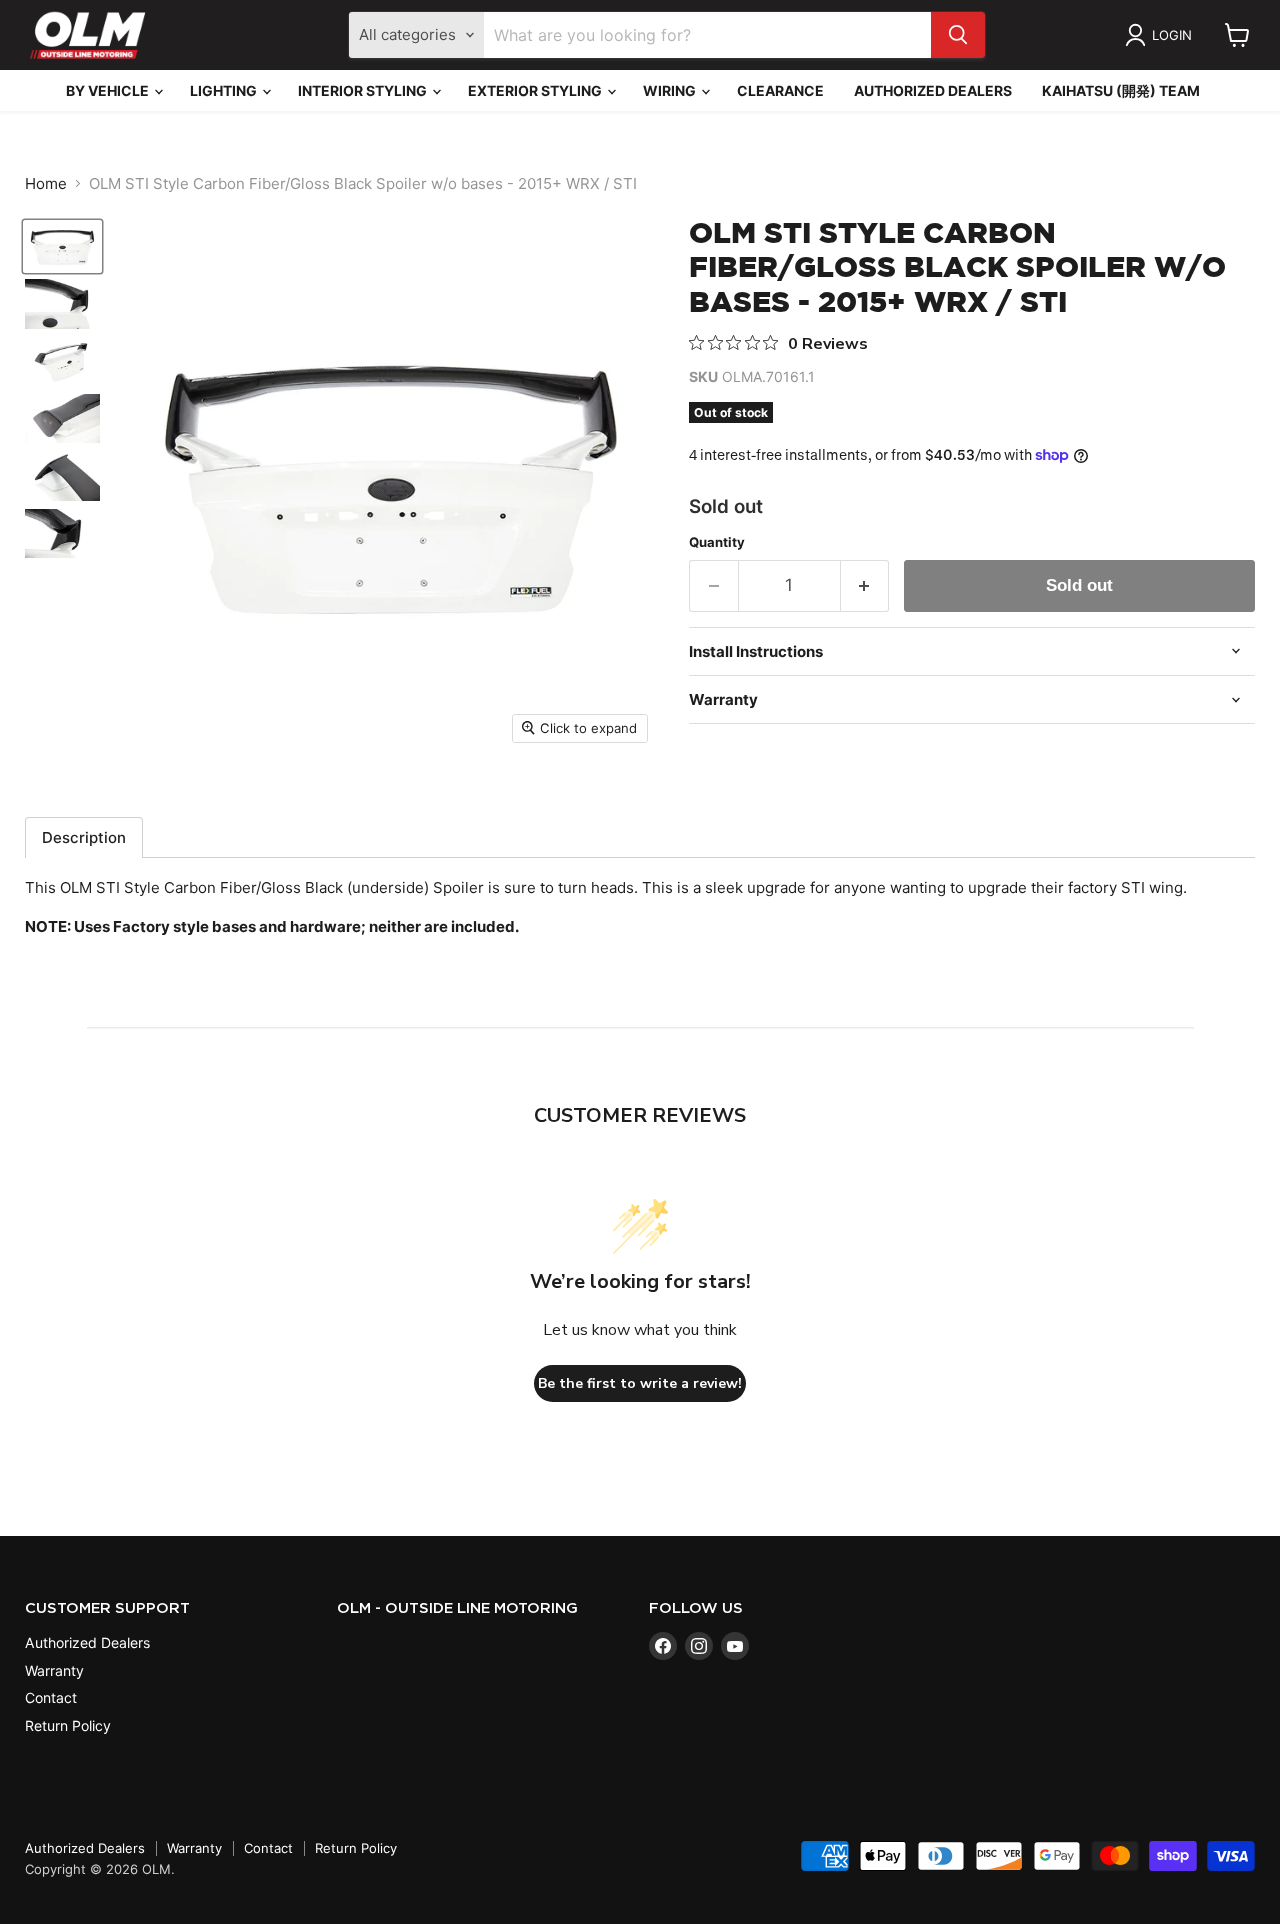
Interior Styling (364, 90)
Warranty (54, 1670)
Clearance (780, 90)
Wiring (671, 90)
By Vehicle (109, 90)
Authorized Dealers (933, 90)
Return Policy (68, 1725)
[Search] (958, 35)
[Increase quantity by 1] (865, 585)
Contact (51, 1697)
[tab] (84, 837)
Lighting (225, 90)
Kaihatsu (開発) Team (1121, 90)
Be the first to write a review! (640, 1383)
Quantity (717, 542)
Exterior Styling (536, 90)
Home (46, 183)
